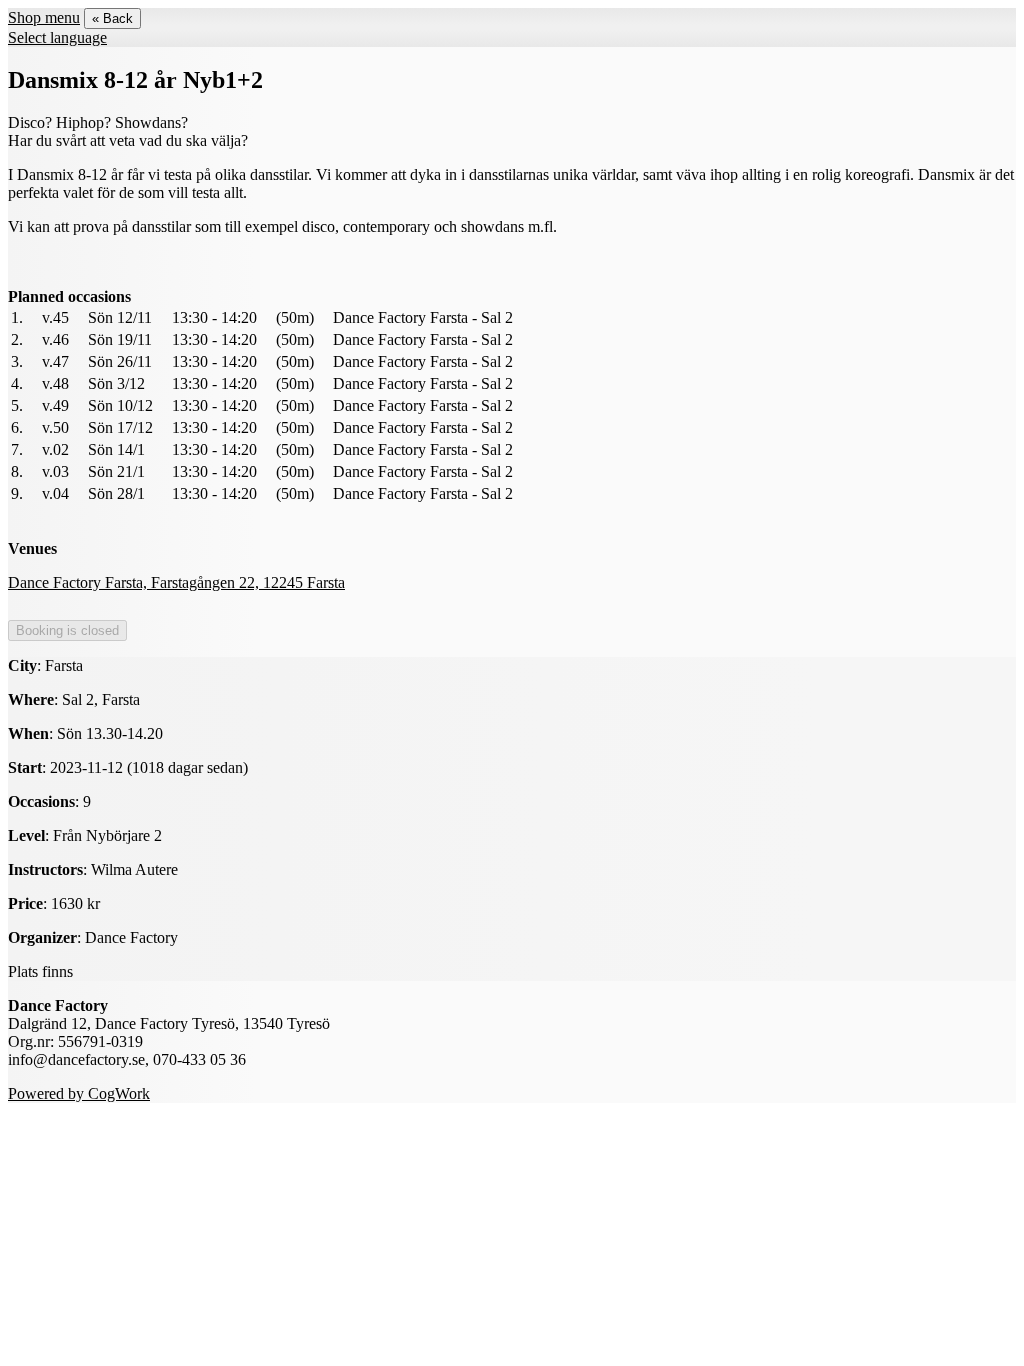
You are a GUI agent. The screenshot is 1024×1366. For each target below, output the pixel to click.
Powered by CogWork (79, 1093)
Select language (57, 37)
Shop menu (44, 17)
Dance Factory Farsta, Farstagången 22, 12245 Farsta (176, 582)
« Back (112, 18)
